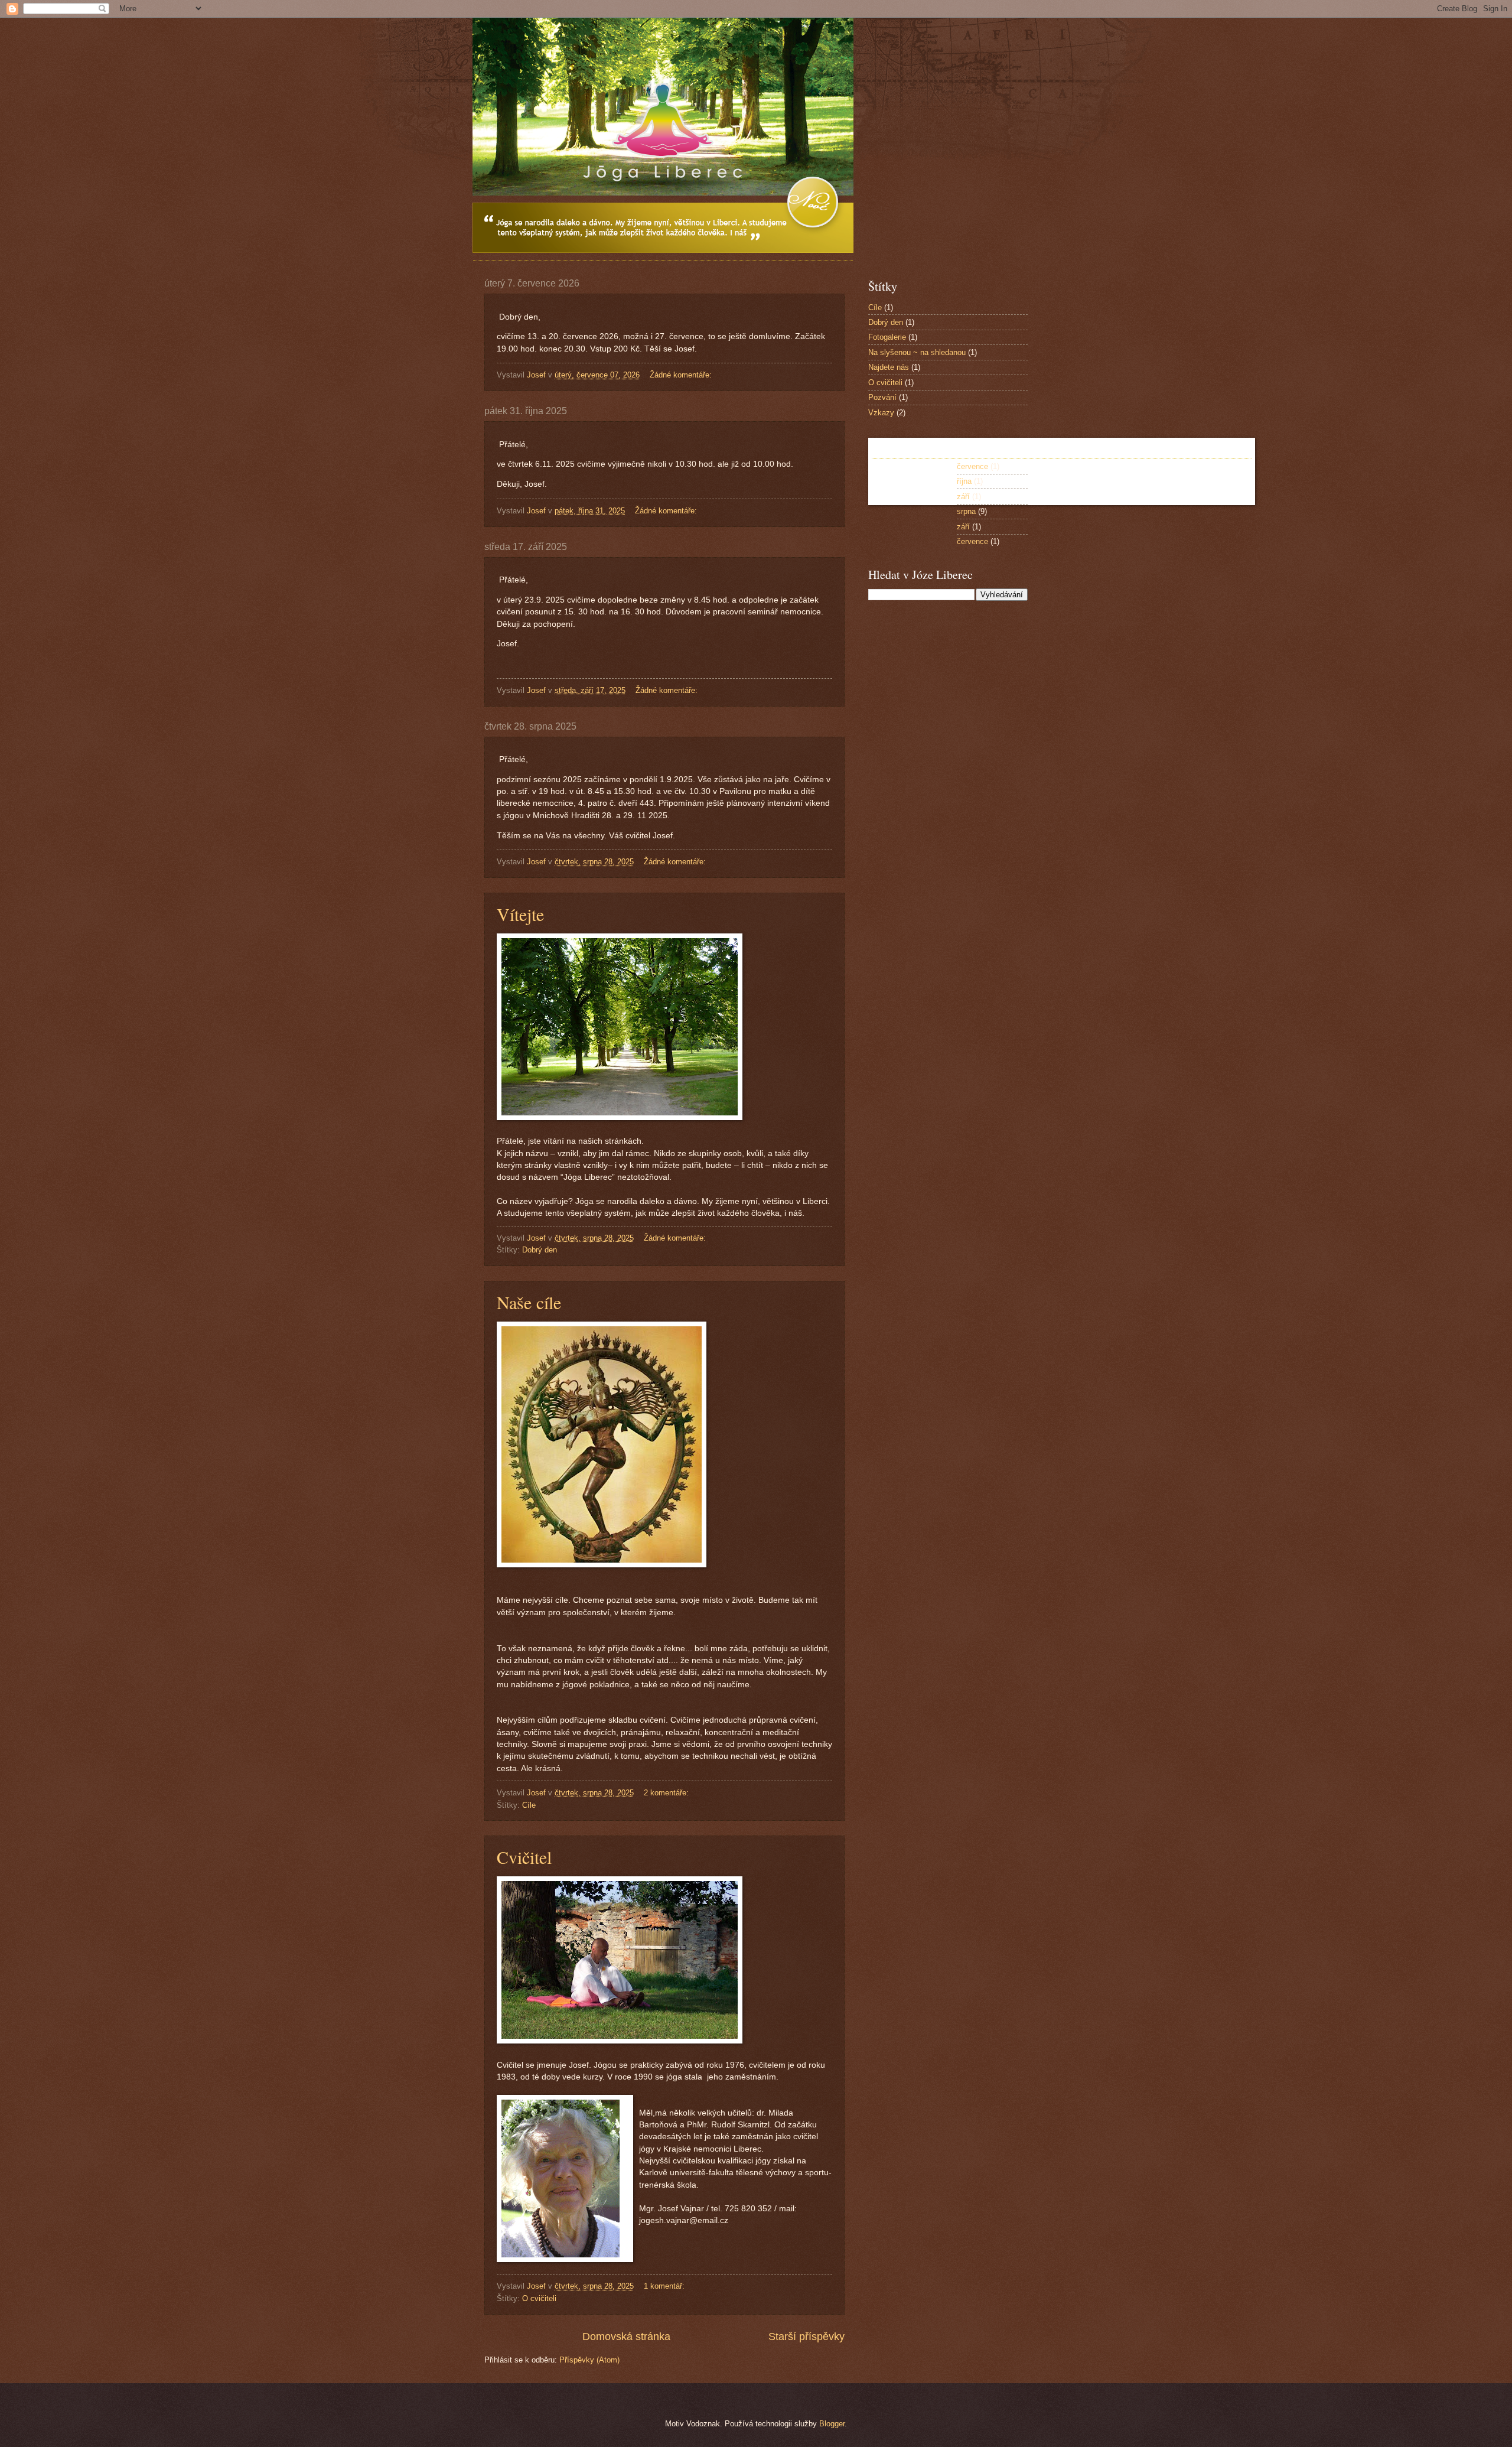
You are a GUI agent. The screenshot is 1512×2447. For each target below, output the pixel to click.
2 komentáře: (667, 1793)
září (963, 497)
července (972, 466)
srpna (966, 511)
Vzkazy (881, 413)
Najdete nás (889, 367)
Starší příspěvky (806, 2337)
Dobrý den (540, 1250)
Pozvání (882, 397)
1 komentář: (665, 2286)
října (964, 481)
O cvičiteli (539, 2298)
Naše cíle (529, 1302)
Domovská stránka (626, 2337)
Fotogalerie (887, 337)
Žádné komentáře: (682, 375)
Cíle (529, 1805)
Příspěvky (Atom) (589, 2360)
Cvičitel (524, 1857)
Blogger (832, 2424)
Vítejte (520, 914)
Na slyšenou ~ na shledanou (917, 352)
